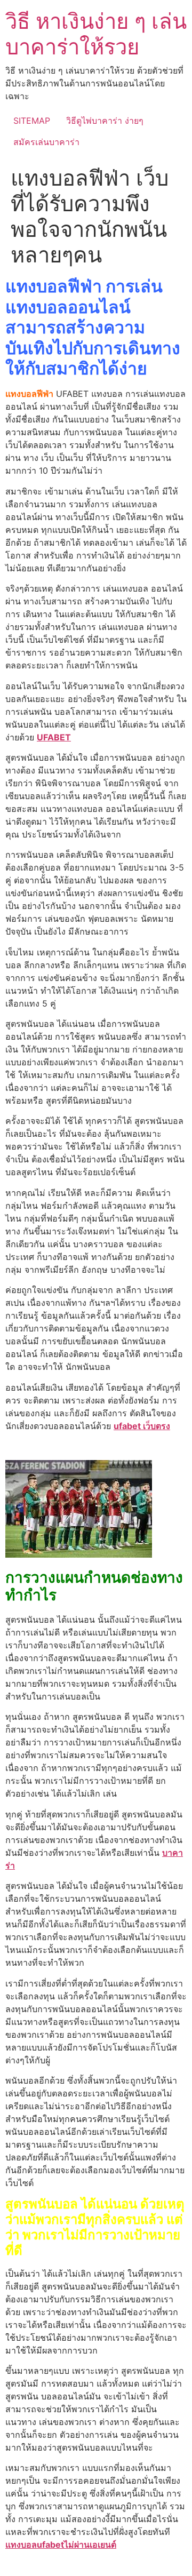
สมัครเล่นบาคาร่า (46, 142)
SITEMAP (32, 121)
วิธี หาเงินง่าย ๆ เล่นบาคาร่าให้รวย (96, 34)
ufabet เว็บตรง (142, 1426)
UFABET (54, 737)
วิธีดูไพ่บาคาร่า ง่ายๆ (105, 121)
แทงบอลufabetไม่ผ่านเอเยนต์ (61, 2545)
